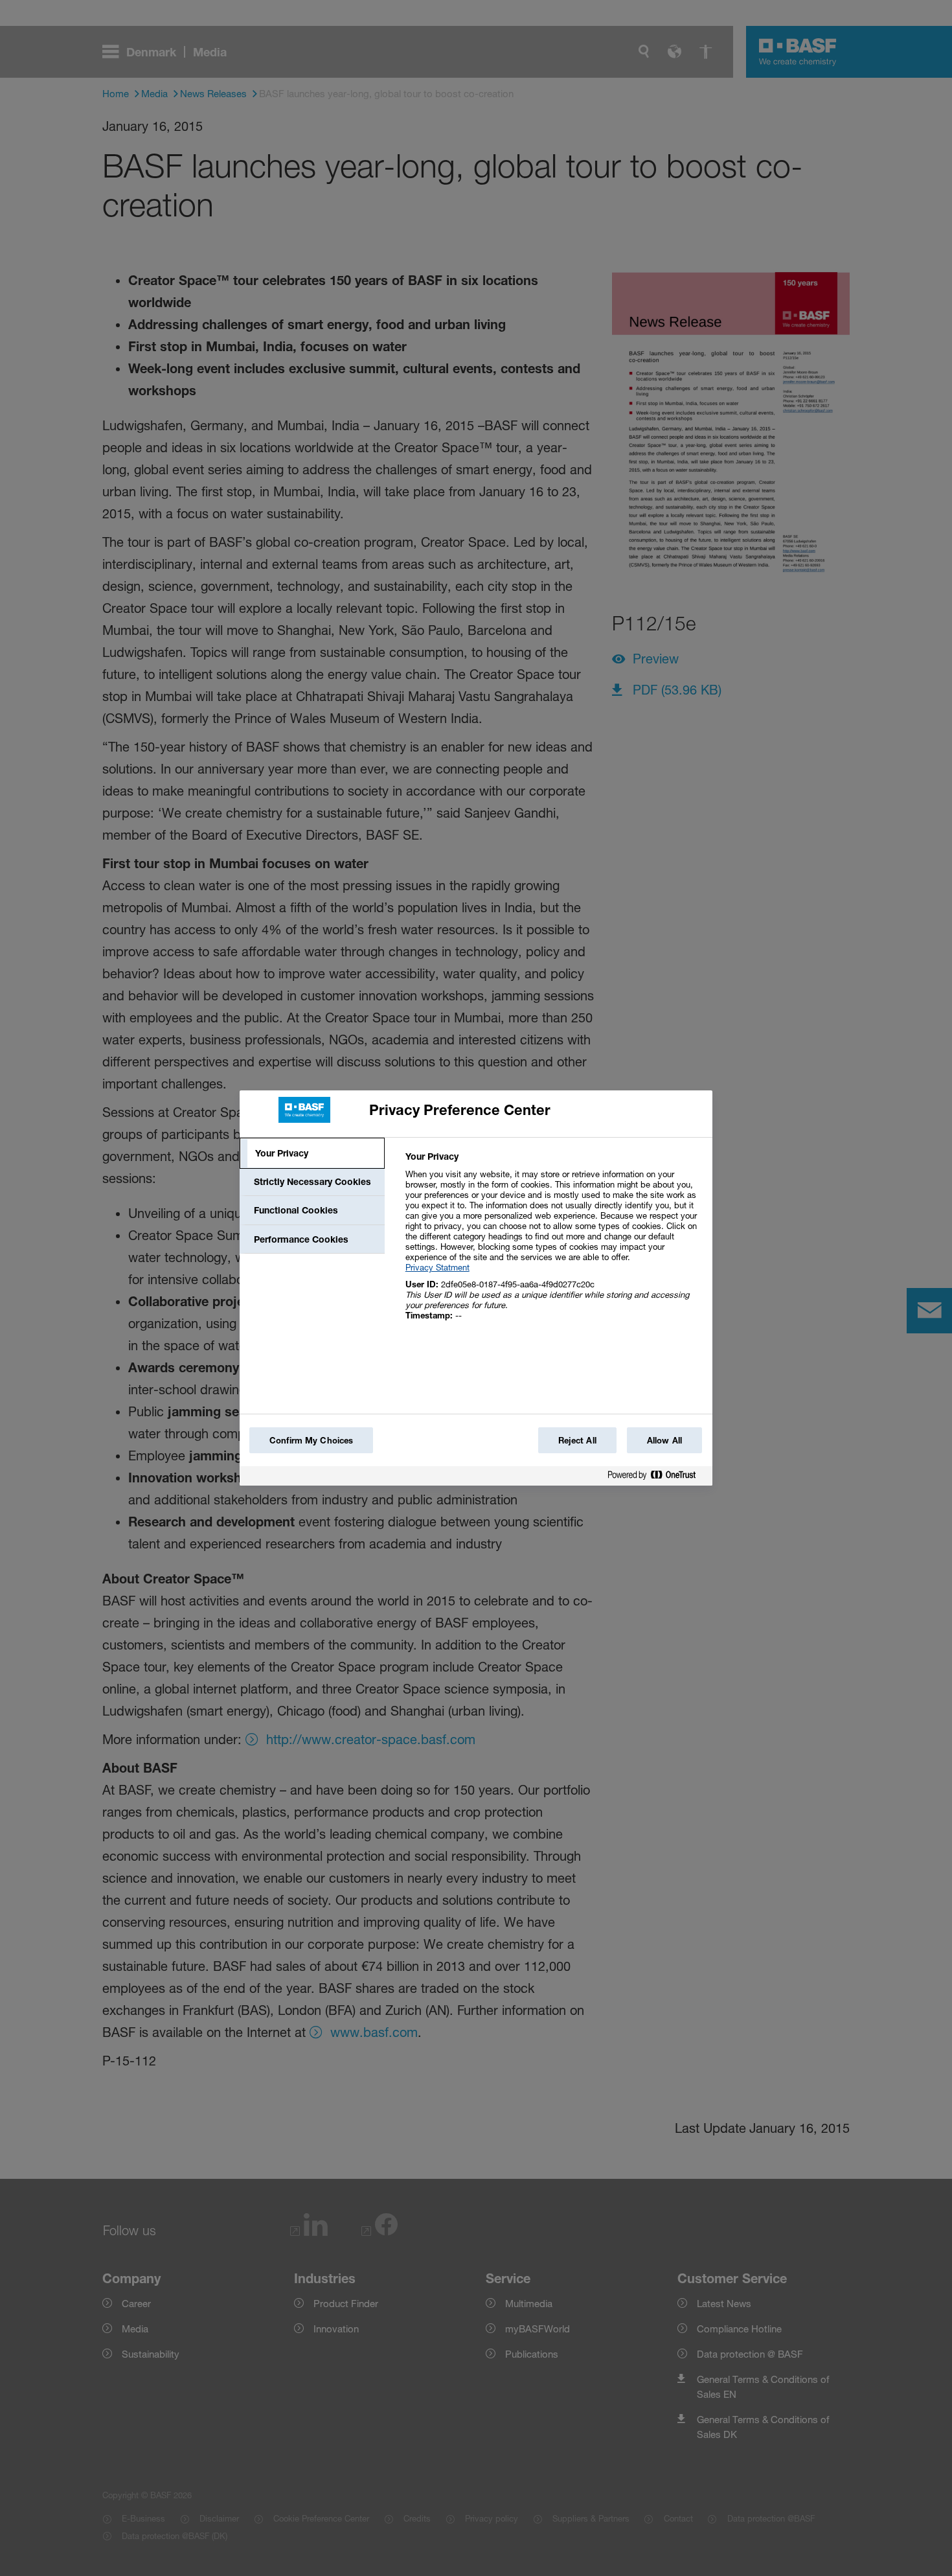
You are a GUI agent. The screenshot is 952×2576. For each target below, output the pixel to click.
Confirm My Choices (311, 1440)
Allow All (664, 1440)
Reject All (577, 1440)
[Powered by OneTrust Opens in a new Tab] (657, 1478)
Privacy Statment (437, 1267)
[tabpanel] (553, 1243)
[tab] (312, 1153)
